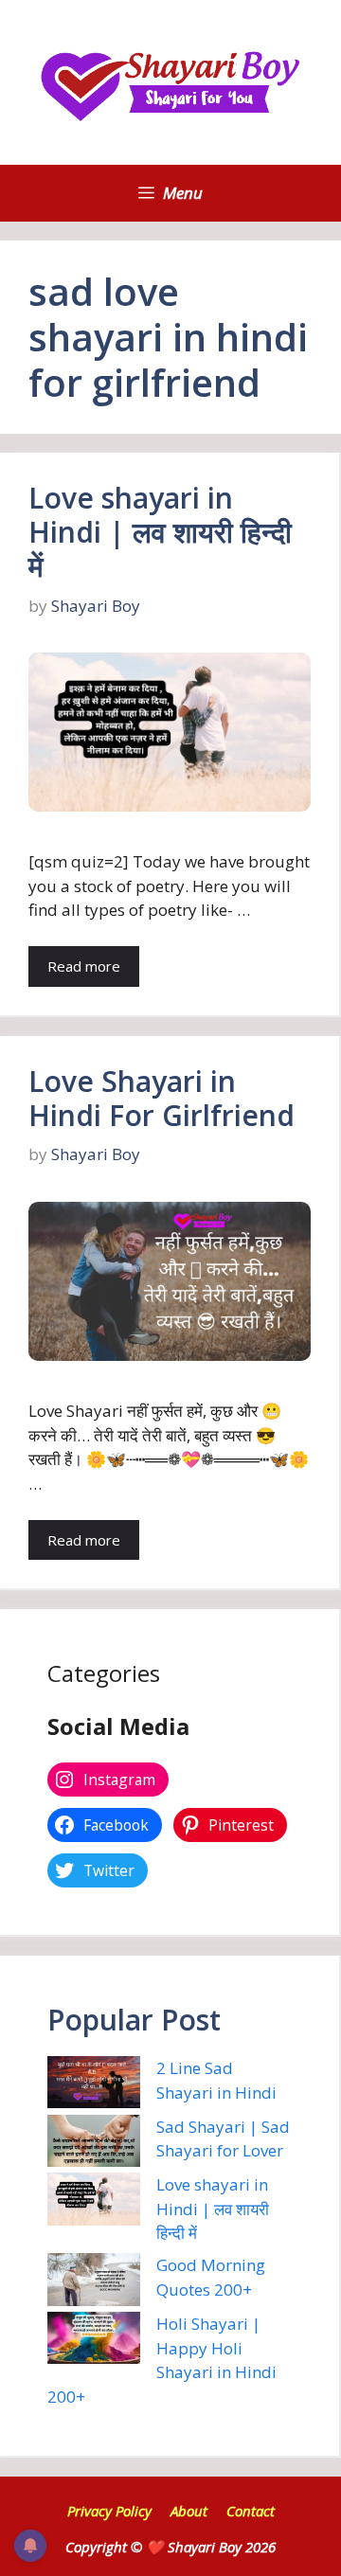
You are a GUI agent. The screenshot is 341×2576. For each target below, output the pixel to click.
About (189, 2511)
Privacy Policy (109, 2511)
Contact (251, 2511)
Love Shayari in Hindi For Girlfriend (162, 1098)
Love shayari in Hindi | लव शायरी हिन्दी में (160, 532)
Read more (84, 966)
